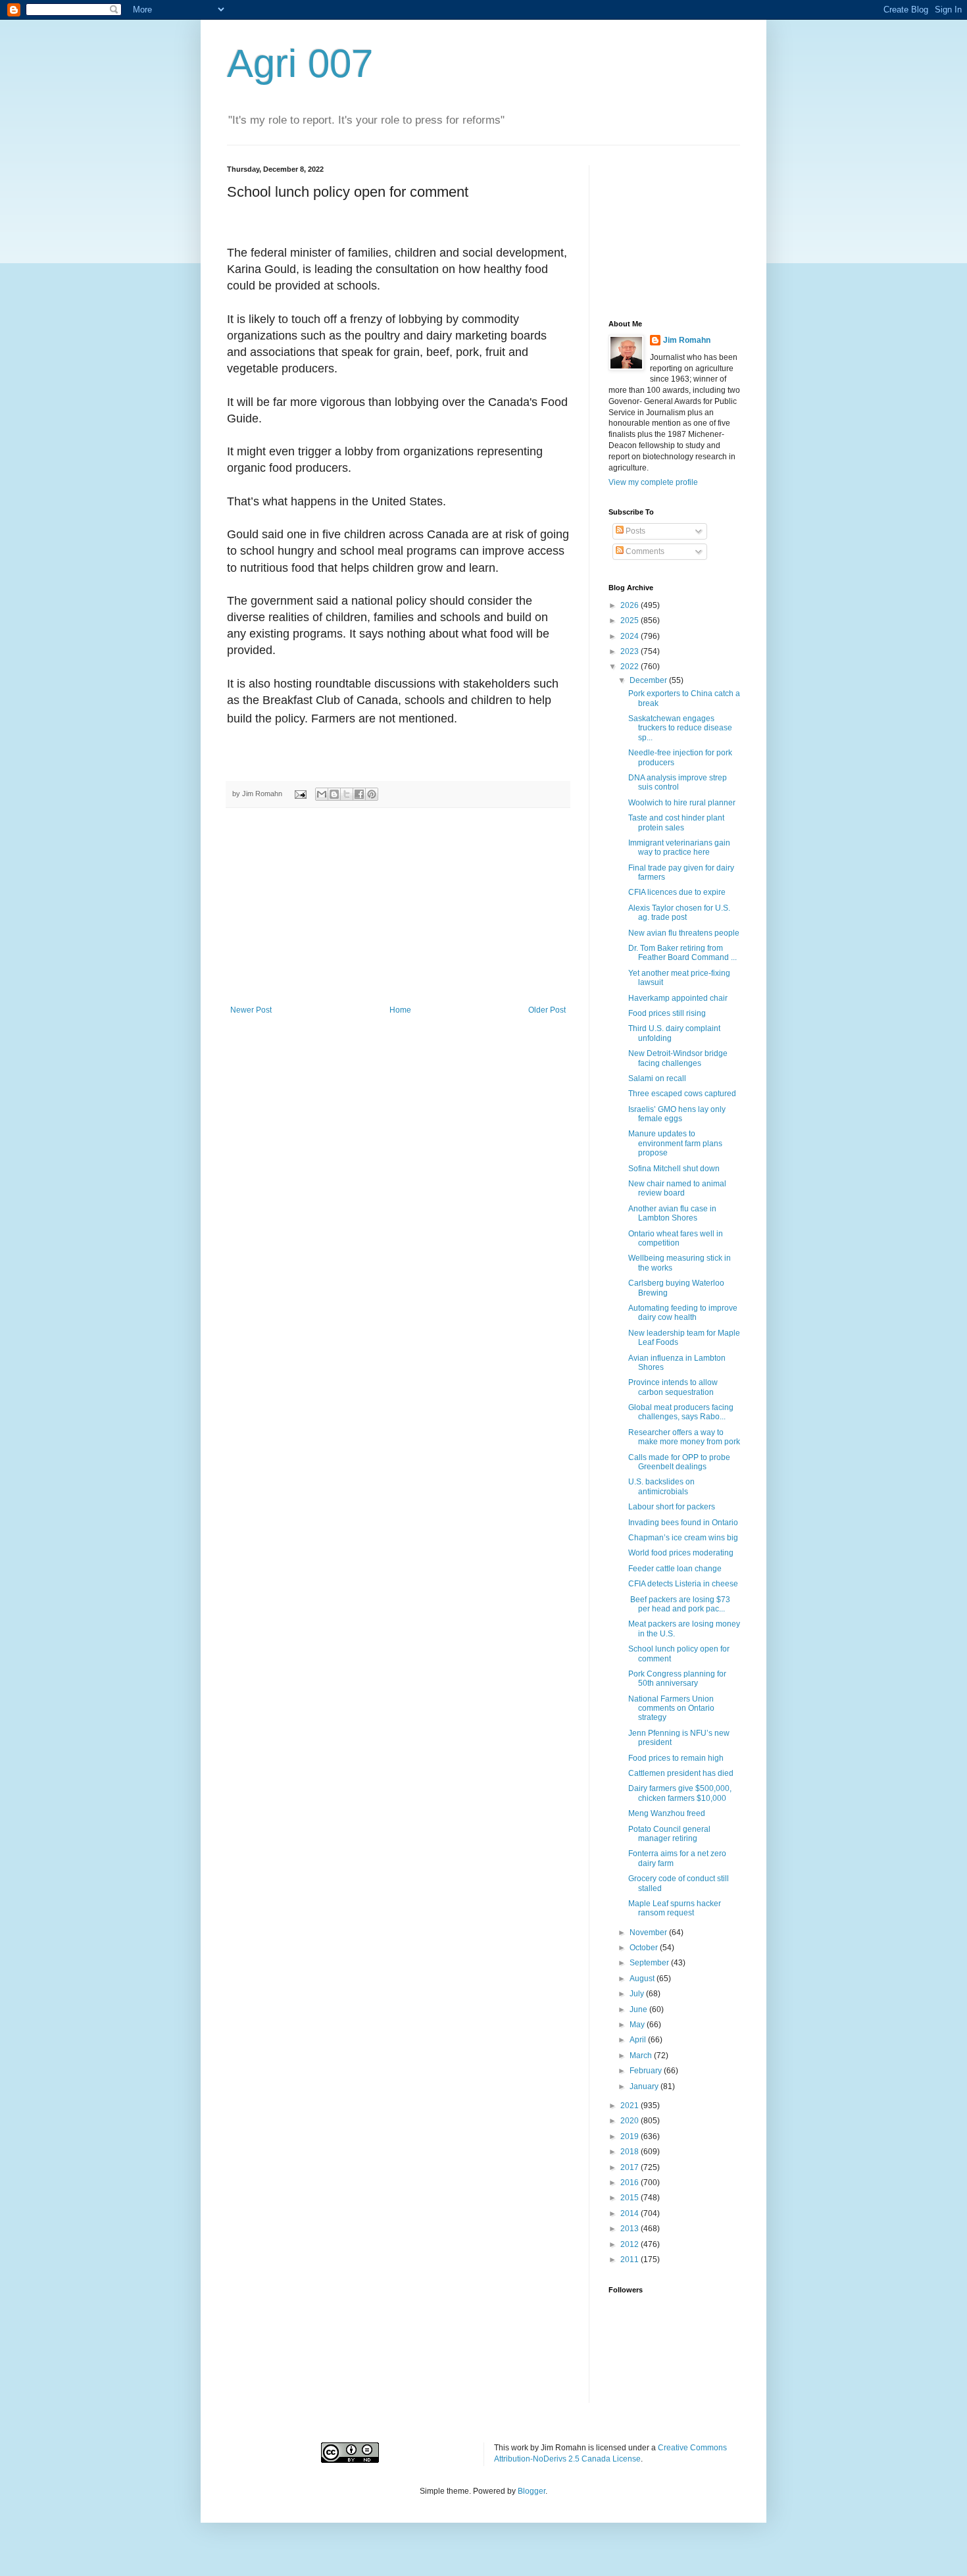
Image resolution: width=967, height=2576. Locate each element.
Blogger (532, 2491)
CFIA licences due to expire (677, 892)
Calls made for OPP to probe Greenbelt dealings (679, 1462)
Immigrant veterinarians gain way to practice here (679, 847)
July (638, 1994)
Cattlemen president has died (681, 1773)
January (645, 2086)
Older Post (547, 1010)
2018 (631, 2152)
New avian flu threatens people (684, 933)
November (649, 1932)
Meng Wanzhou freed (667, 1813)
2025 (631, 620)
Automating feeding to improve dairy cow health (683, 1313)
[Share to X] (347, 794)
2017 (631, 2167)
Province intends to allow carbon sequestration (673, 1387)
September (650, 1963)
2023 (631, 651)
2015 (631, 2198)
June (639, 2009)
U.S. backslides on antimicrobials (661, 1486)
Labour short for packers (672, 1507)
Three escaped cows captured (682, 1094)
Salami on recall (657, 1078)
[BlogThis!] (334, 794)
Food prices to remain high (676, 1758)
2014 (631, 2213)
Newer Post (251, 1010)
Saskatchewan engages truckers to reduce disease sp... (680, 728)
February (647, 2071)
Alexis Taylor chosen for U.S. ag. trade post (679, 913)
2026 (631, 605)
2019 (631, 2136)
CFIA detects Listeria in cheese (683, 1584)
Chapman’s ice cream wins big (683, 1538)
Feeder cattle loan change (675, 1569)
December (649, 680)
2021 (631, 2106)
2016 (631, 2183)
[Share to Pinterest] (372, 794)
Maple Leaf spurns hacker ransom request (675, 1908)
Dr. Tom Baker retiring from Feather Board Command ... (682, 953)
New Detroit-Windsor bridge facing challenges (678, 1058)
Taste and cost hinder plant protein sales (676, 822)
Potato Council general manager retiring (669, 1834)
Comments (644, 551)
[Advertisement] (398, 907)
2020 (631, 2121)
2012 (631, 2244)
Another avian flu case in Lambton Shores (672, 1213)
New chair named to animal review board (677, 1188)
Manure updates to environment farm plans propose (675, 1143)
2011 (631, 2260)
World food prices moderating (681, 1553)
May (638, 2025)
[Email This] (322, 794)
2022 (631, 667)
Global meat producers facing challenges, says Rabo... (681, 1412)
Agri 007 (300, 63)
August (643, 1979)
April (639, 2040)
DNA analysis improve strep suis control (678, 782)
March (642, 2056)
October (645, 1948)
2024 (631, 636)
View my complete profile (653, 482)
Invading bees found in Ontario (683, 1523)
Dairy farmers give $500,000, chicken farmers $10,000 (680, 1793)
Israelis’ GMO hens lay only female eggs (677, 1114)
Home (400, 1010)
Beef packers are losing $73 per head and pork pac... (679, 1604)
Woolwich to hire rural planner (682, 803)
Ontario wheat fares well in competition (676, 1238)
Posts (634, 531)
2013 (631, 2229)
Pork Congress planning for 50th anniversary (677, 1679)
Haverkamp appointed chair (678, 998)
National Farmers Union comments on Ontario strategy (671, 1708)
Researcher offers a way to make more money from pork (684, 1437)
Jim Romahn (687, 340)
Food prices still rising (667, 1013)
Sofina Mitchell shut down (674, 1169)
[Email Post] (300, 794)
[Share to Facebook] (359, 794)
